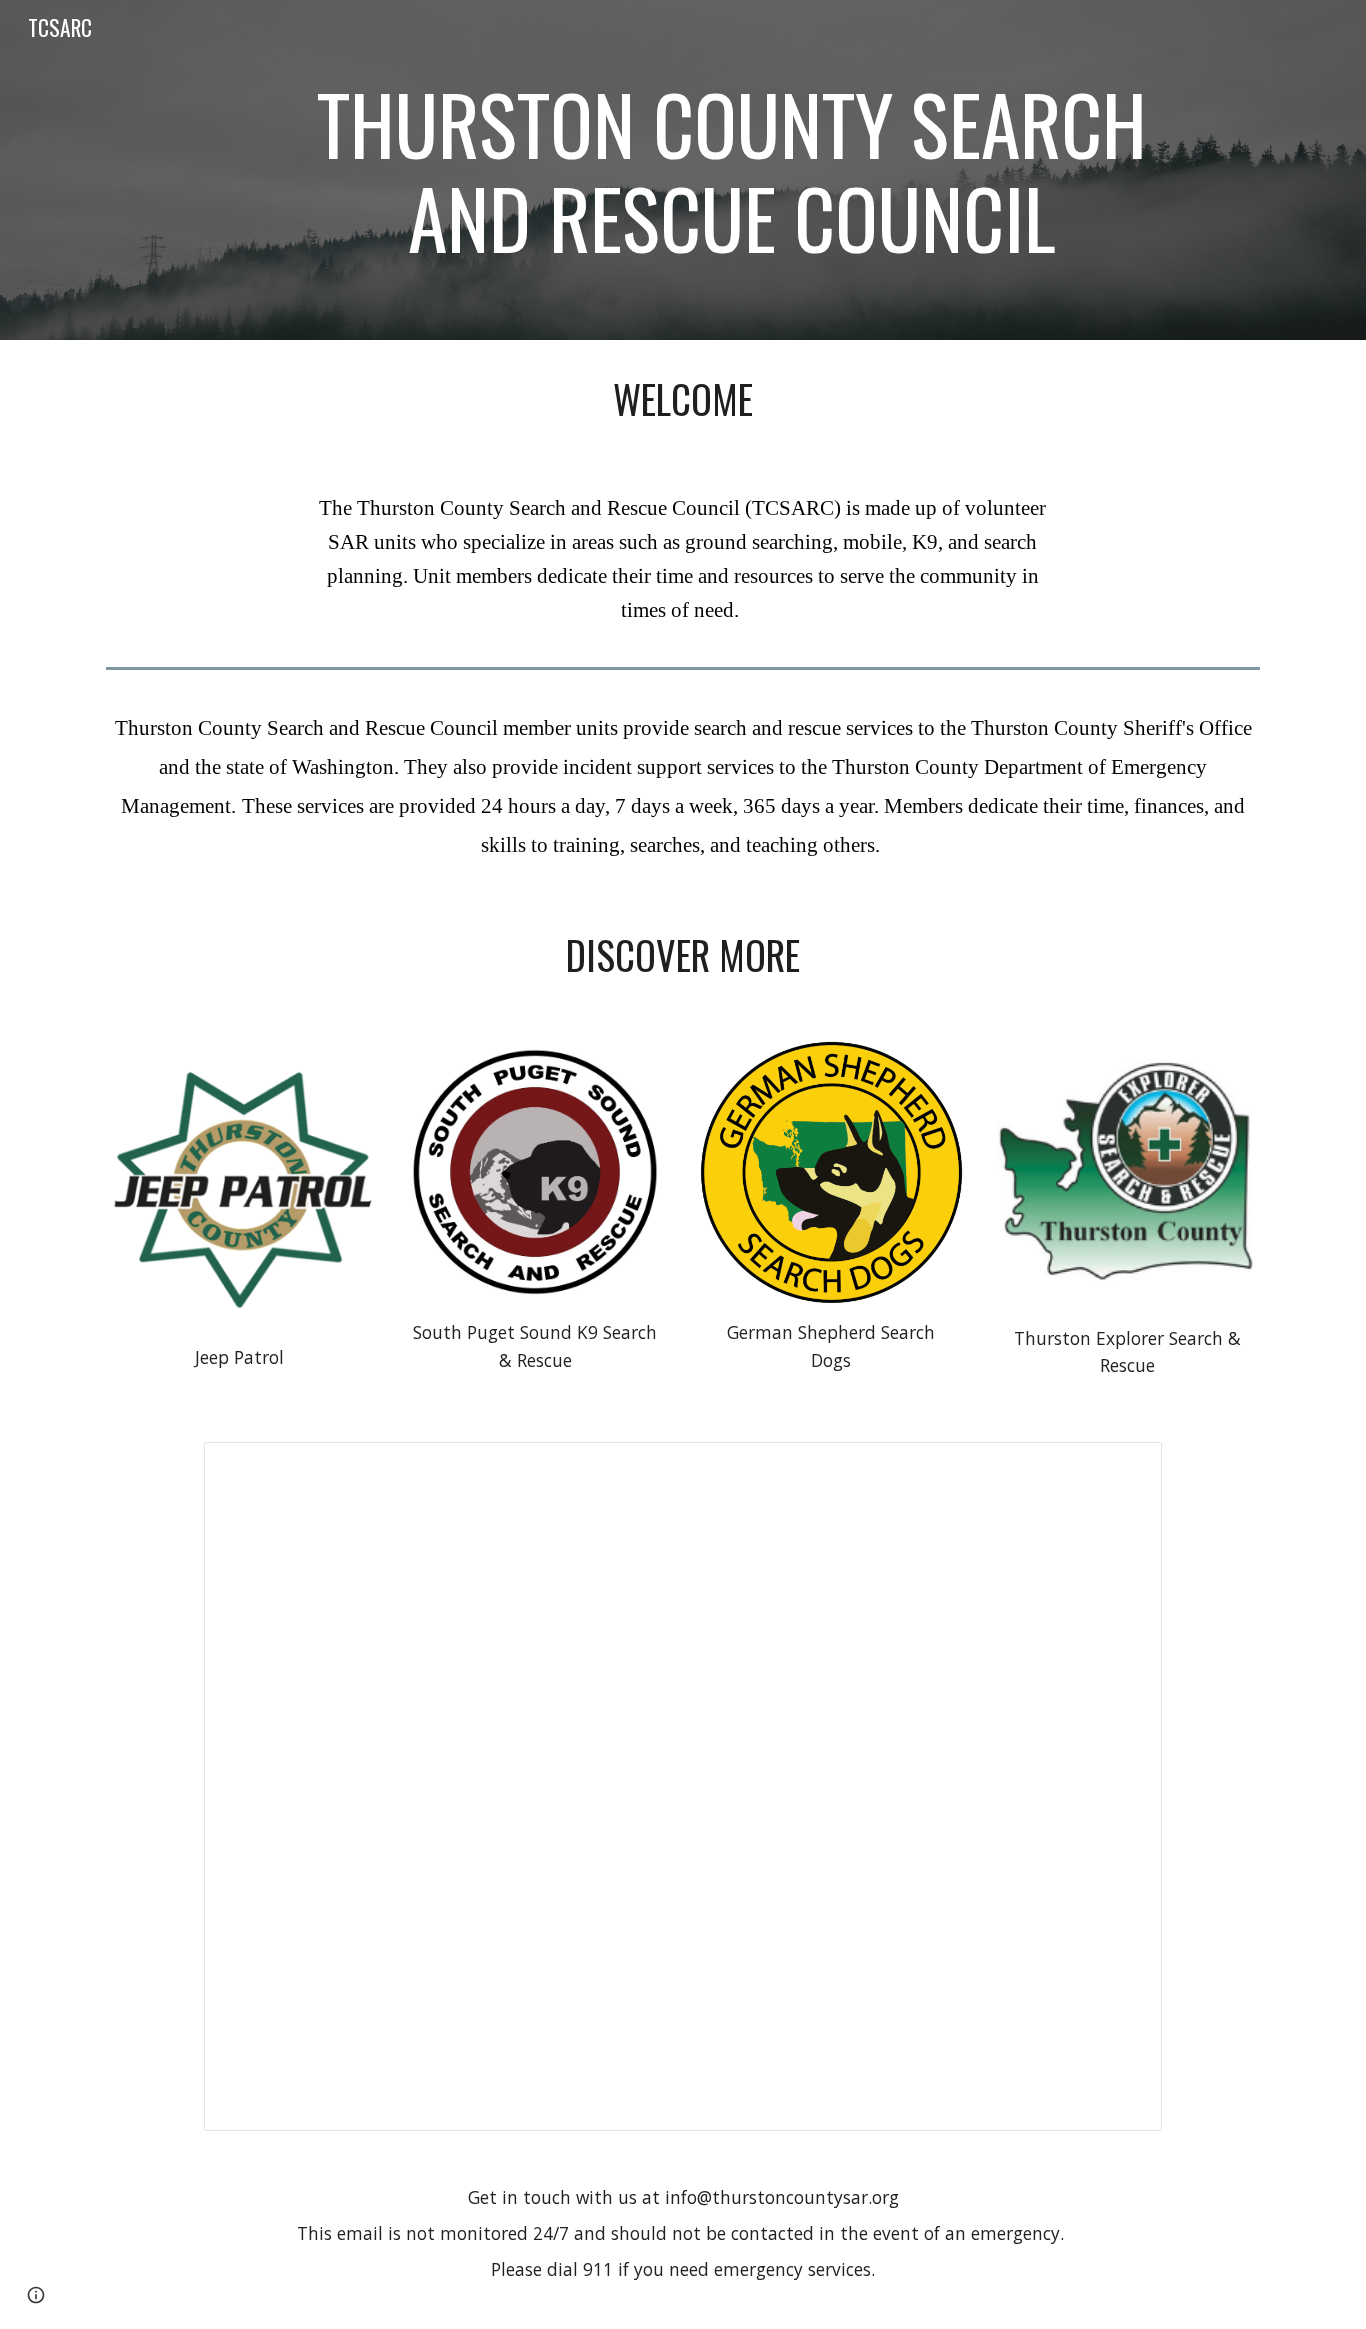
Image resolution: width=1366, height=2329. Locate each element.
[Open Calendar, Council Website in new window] (1124, 1468)
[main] (732, 170)
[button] (36, 2295)
